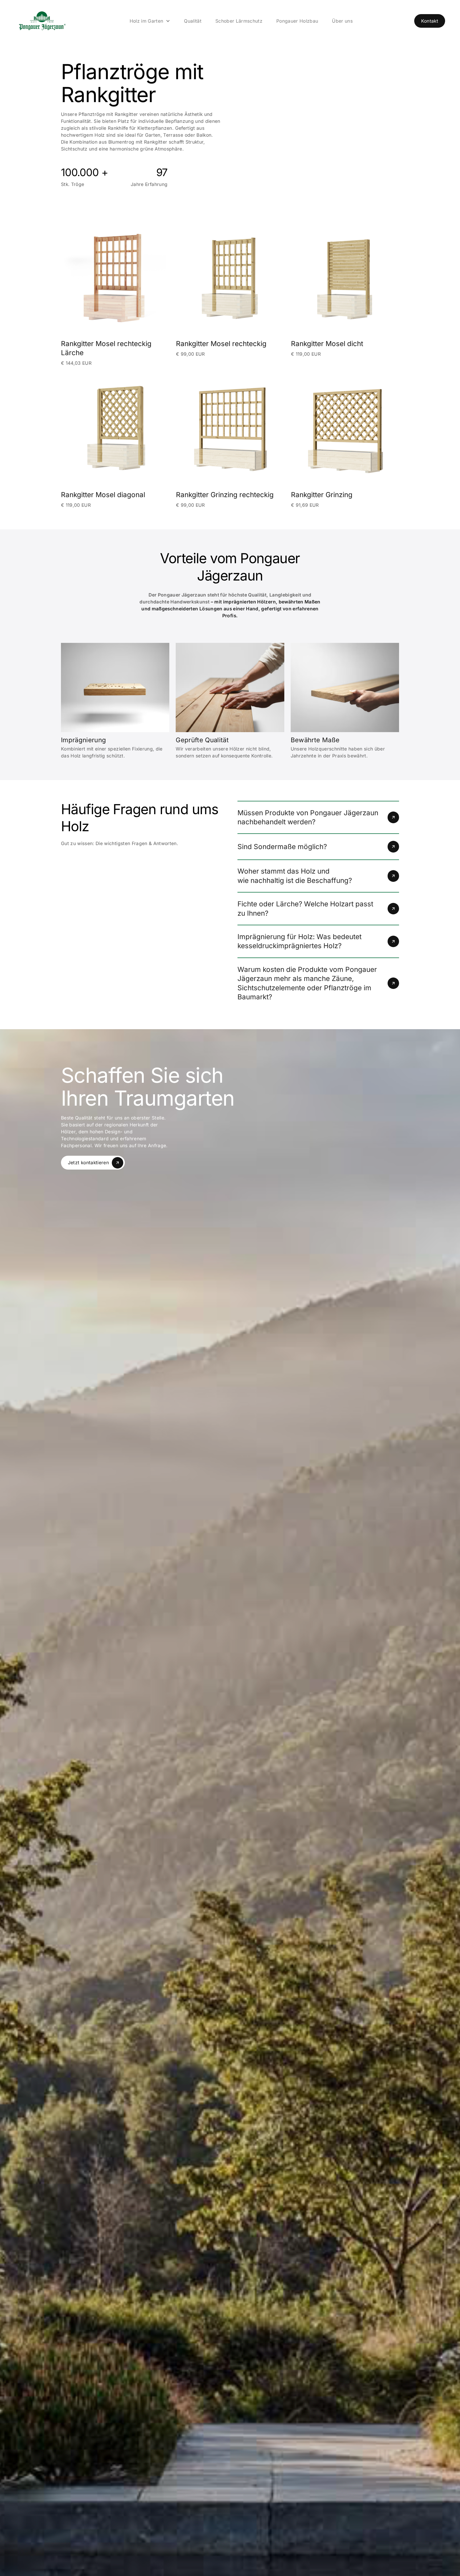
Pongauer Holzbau (297, 21)
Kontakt (430, 21)
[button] (150, 21)
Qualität (193, 21)
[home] (42, 21)
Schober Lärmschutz (239, 21)
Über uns (342, 21)
